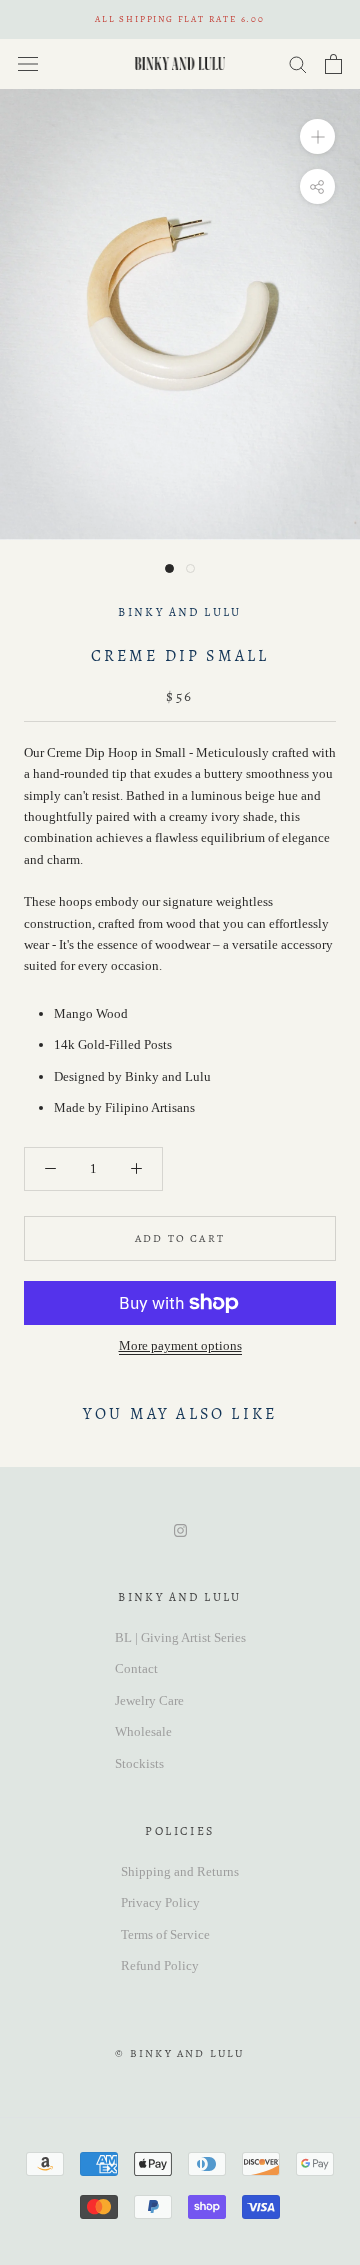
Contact (136, 1668)
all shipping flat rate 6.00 (180, 19)
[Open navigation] (28, 63)
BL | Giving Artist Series (180, 1637)
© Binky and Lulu (179, 2053)
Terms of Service (165, 1934)
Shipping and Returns (180, 1871)
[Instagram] (180, 1528)
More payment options (180, 1345)
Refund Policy (160, 1965)
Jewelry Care (149, 1700)
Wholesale (143, 1731)
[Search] (298, 63)
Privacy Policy (160, 1902)
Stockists (139, 1763)
